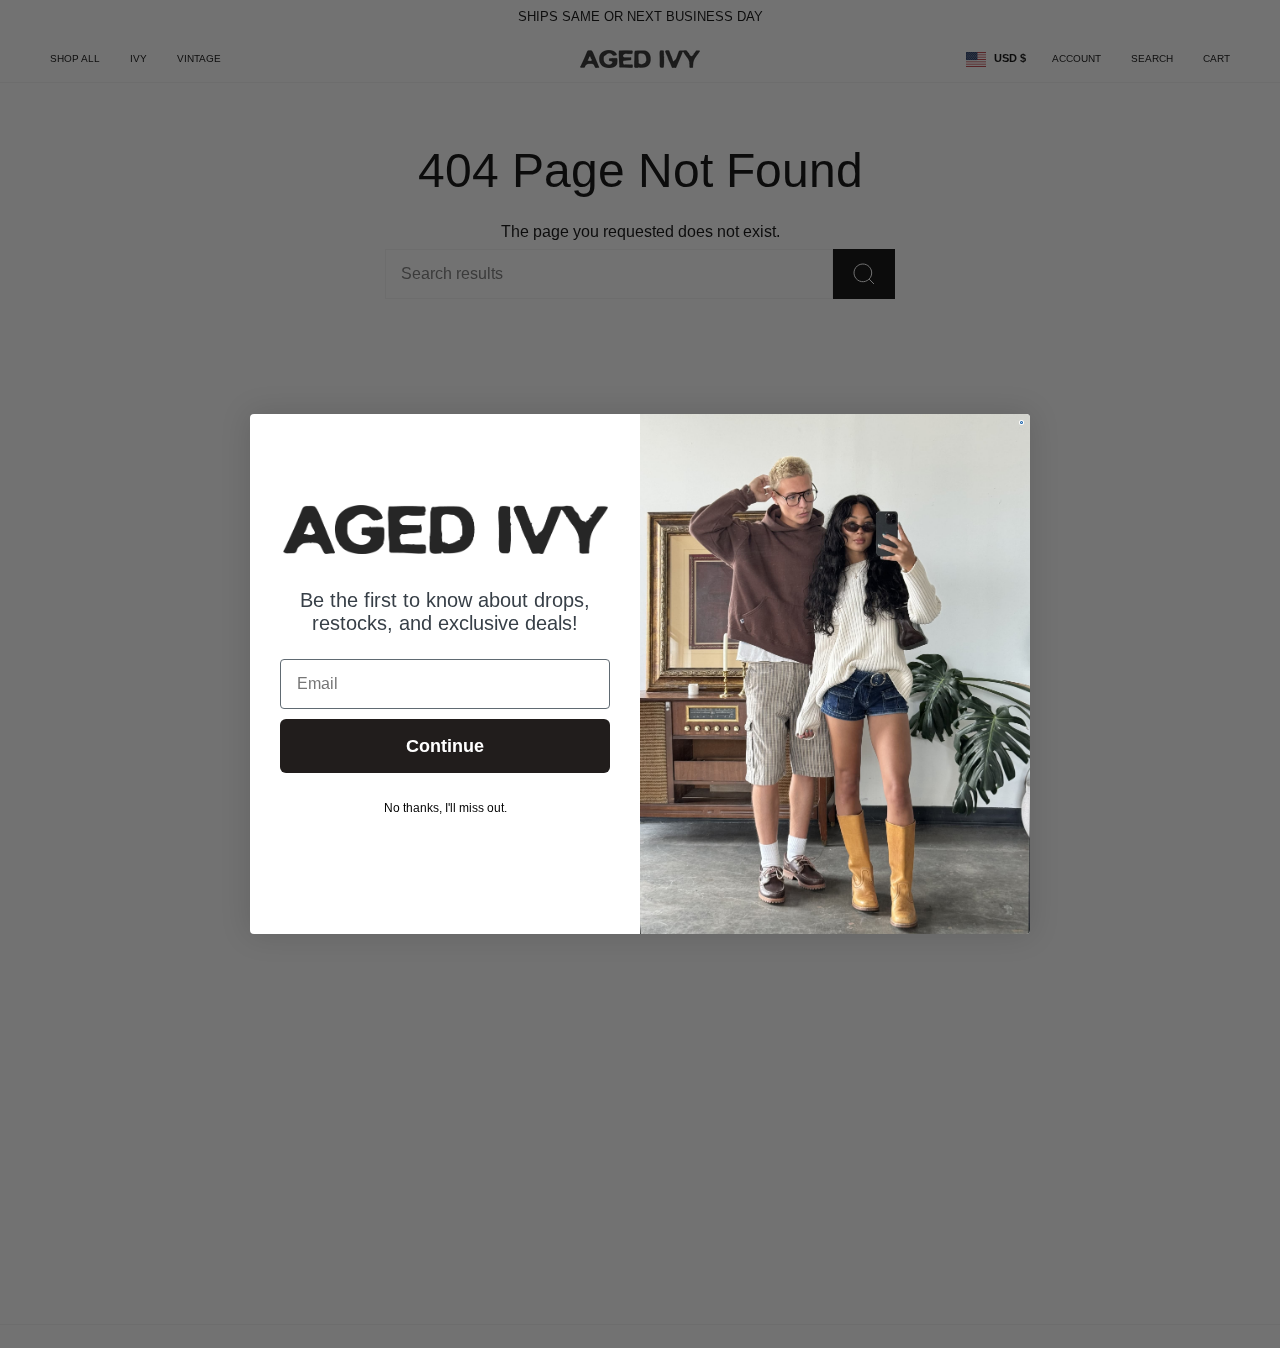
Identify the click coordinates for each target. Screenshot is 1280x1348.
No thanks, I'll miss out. (445, 808)
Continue (445, 746)
